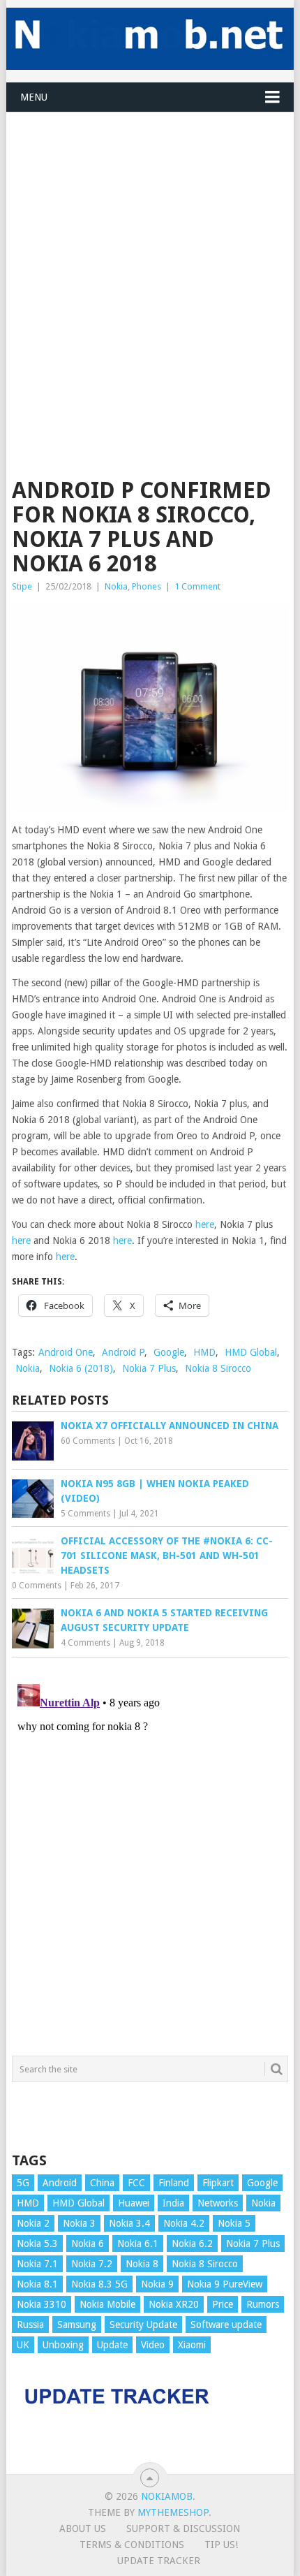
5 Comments (85, 1514)
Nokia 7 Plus (149, 1368)
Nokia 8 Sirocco (218, 1368)
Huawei (134, 2203)
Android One (66, 1352)
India (173, 2203)
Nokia (116, 586)
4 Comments (85, 1643)
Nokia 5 (234, 2223)
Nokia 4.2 (184, 2223)
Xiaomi (192, 2345)
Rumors (263, 2304)
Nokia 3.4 (129, 2223)
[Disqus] (150, 1853)
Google (169, 1352)
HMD (204, 1352)
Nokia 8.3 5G (99, 2284)
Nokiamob (167, 2496)
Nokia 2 (33, 2223)
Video (153, 2345)
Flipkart (218, 2183)
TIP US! (221, 2545)
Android (60, 2183)
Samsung (77, 2325)
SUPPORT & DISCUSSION (183, 2529)
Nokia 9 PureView (225, 2284)
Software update (226, 2325)
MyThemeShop (173, 2512)
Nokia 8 (142, 2264)
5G (23, 2183)
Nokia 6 (88, 2244)
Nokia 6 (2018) (81, 1368)
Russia (30, 2325)
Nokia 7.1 (37, 2264)
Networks (218, 2203)
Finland (174, 2183)
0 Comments (37, 1586)
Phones (147, 586)
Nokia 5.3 (37, 2244)
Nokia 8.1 (37, 2284)
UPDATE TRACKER (159, 2561)
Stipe (22, 586)
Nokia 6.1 (138, 2244)
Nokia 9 (157, 2284)
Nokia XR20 (174, 2304)
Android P (123, 1352)
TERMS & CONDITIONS (132, 2545)
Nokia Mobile (107, 2304)
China (102, 2183)
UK (23, 2345)
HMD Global (251, 1352)
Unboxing (63, 2345)
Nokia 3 (79, 2223)
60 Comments (88, 1441)
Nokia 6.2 (192, 2244)
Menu (34, 97)
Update (112, 2345)
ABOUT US (83, 2529)
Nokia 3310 (42, 2304)
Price (223, 2304)
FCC (136, 2183)
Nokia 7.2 (92, 2264)
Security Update (143, 2325)
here (205, 1224)
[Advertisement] (150, 263)
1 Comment (197, 586)
